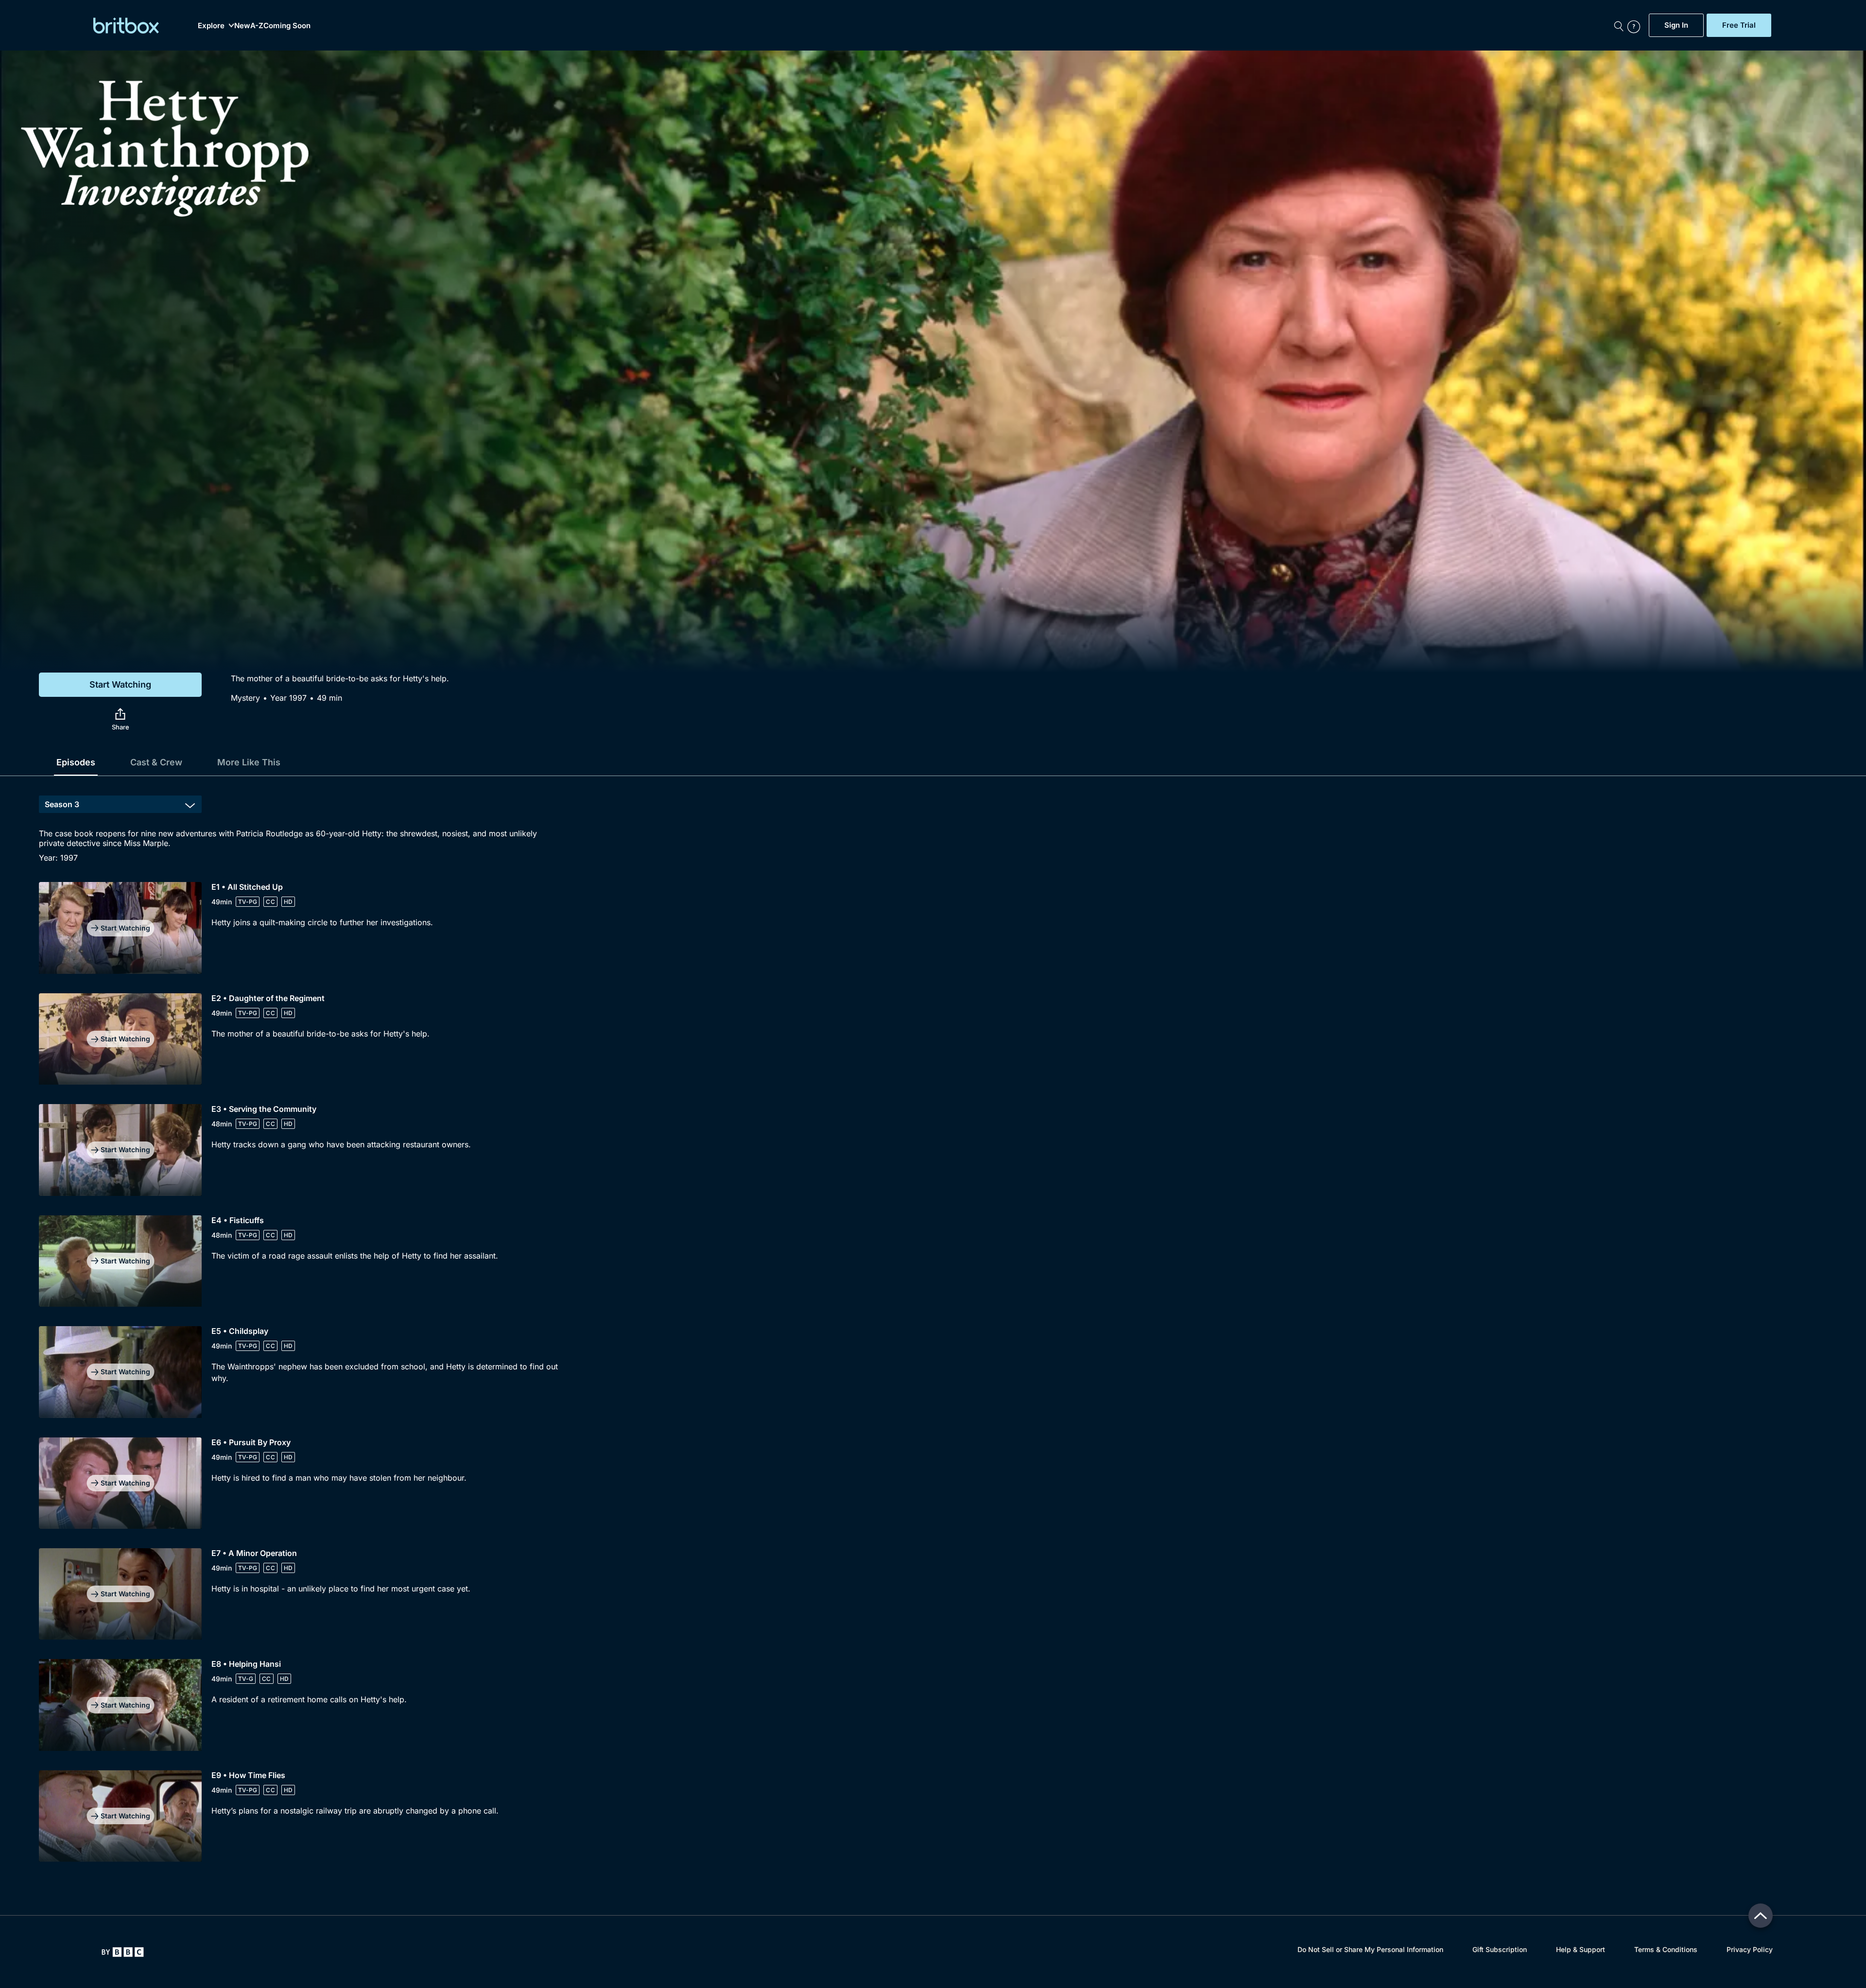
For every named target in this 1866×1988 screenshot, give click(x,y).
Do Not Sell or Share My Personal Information (1370, 1949)
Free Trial (1739, 25)
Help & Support (1581, 1949)
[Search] (1619, 25)
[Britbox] (126, 26)
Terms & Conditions (1666, 1949)
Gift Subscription (1500, 1949)
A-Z (257, 26)
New (242, 26)
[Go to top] (1761, 1916)
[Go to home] (123, 1952)
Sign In (1676, 25)
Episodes (76, 762)
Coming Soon (287, 26)
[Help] (1636, 25)
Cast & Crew (156, 762)
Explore (211, 26)
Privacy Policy (1750, 1949)
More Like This (249, 762)
